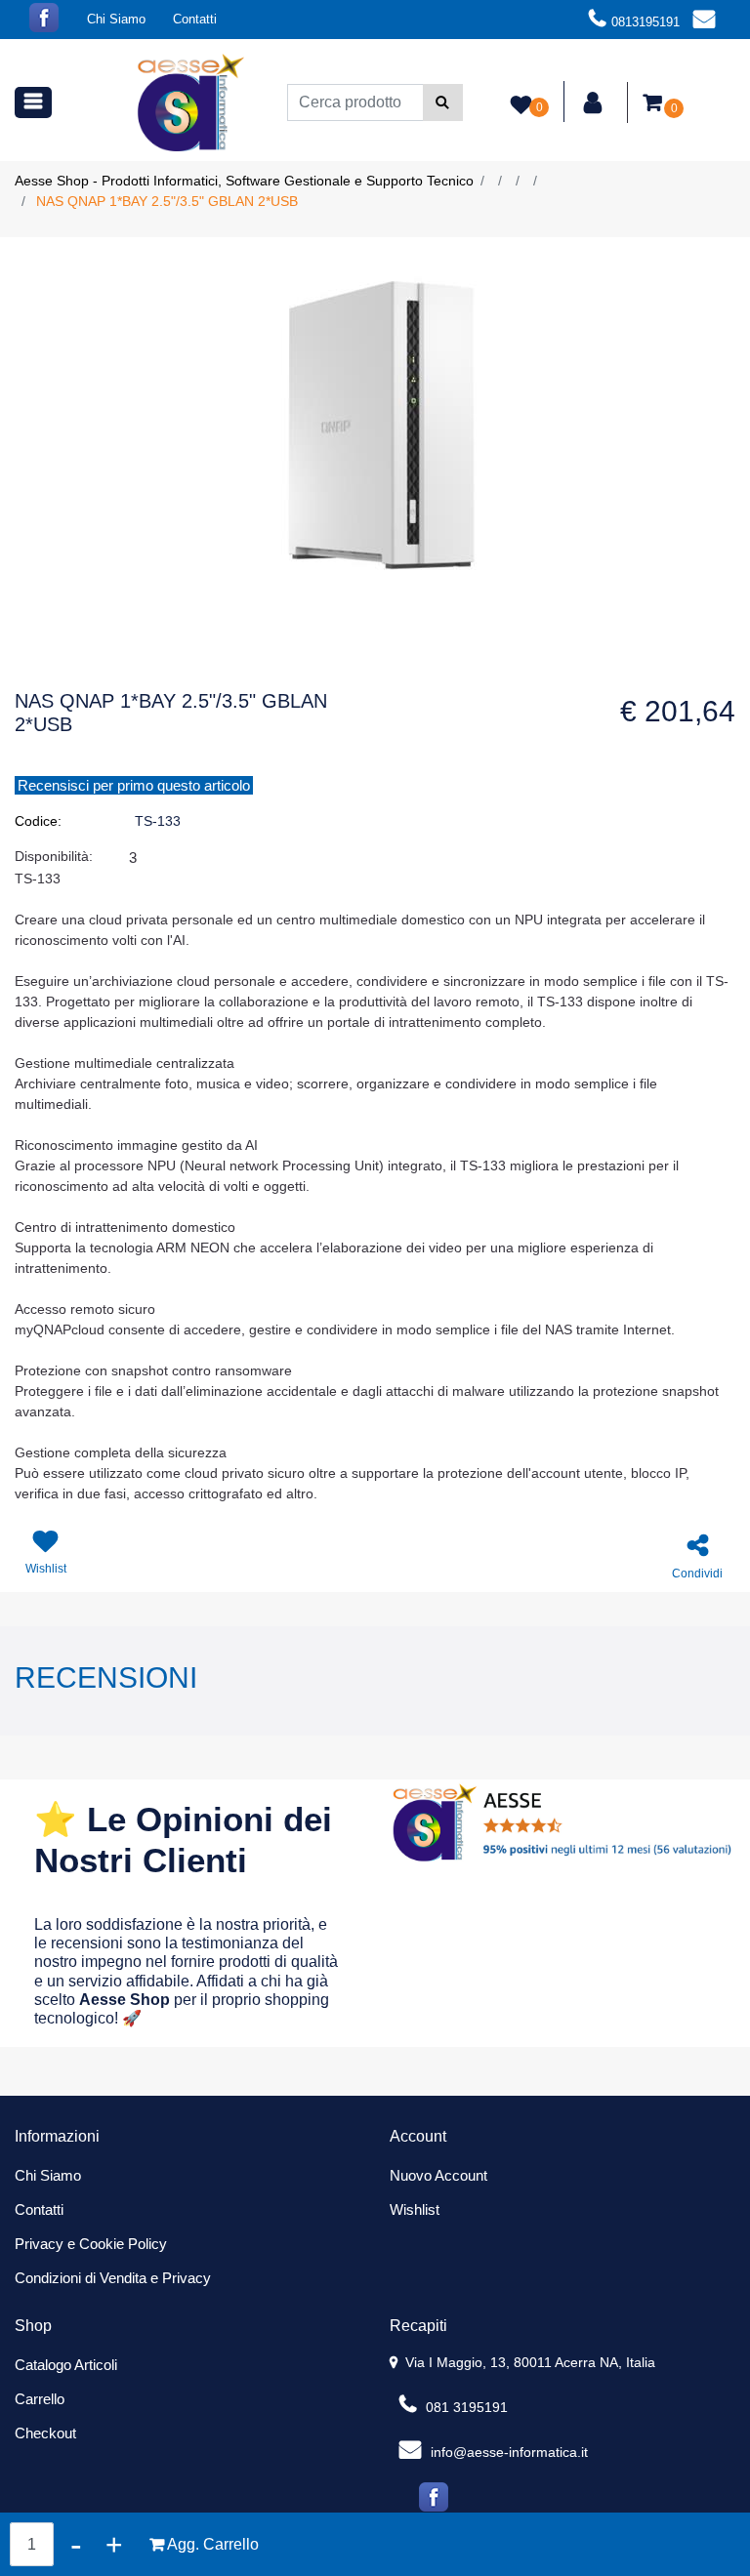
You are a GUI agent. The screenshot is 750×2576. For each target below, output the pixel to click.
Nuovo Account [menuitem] (438, 2175)
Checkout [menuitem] (45, 2433)
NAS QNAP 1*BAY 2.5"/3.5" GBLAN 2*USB (167, 201)
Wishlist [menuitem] (415, 2209)
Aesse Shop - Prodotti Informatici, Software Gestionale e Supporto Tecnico (244, 181)
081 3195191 (465, 2407)
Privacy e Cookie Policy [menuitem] (91, 2244)
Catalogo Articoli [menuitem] (66, 2365)
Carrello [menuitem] (40, 2399)
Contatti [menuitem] (195, 19)
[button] (443, 102)
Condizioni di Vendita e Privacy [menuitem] (113, 2278)
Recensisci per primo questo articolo (134, 785)
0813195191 (646, 22)
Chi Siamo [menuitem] (116, 19)
